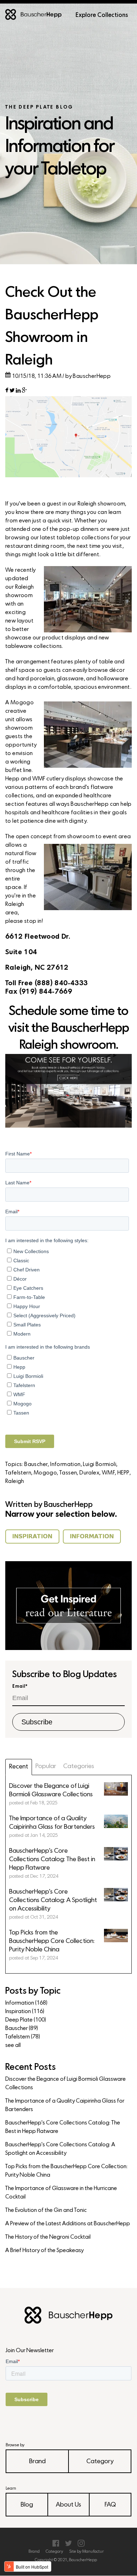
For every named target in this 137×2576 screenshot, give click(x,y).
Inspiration (25, 2012)
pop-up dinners (79, 529)
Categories (79, 1767)
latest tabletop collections (75, 538)
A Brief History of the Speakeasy (44, 2251)
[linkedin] (18, 392)
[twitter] (12, 392)
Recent (19, 1767)
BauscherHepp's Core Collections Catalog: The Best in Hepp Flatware (63, 2127)
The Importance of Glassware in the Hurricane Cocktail (61, 2193)
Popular (46, 1767)
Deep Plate (26, 2020)
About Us (68, 2505)
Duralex (89, 1473)
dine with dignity (66, 821)
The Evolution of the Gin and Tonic (46, 2210)
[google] (24, 392)
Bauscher (36, 1465)
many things (71, 513)
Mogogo (45, 1473)
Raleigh (15, 1482)
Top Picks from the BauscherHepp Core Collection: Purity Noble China (66, 2171)
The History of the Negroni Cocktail (48, 2237)
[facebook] (7, 392)
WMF (108, 1473)
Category (100, 2462)
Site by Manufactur (86, 2552)
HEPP (123, 1473)
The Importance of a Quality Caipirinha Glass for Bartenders (65, 2105)
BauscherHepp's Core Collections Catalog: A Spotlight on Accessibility (60, 2149)
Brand (37, 2462)
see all (13, 2046)
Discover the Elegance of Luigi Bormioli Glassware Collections (66, 2084)
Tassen (68, 1473)
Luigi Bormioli (100, 1465)
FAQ (110, 2505)
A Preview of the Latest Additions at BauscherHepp (68, 2224)
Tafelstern (18, 1473)
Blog (27, 2505)
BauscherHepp (92, 376)
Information (65, 1465)
